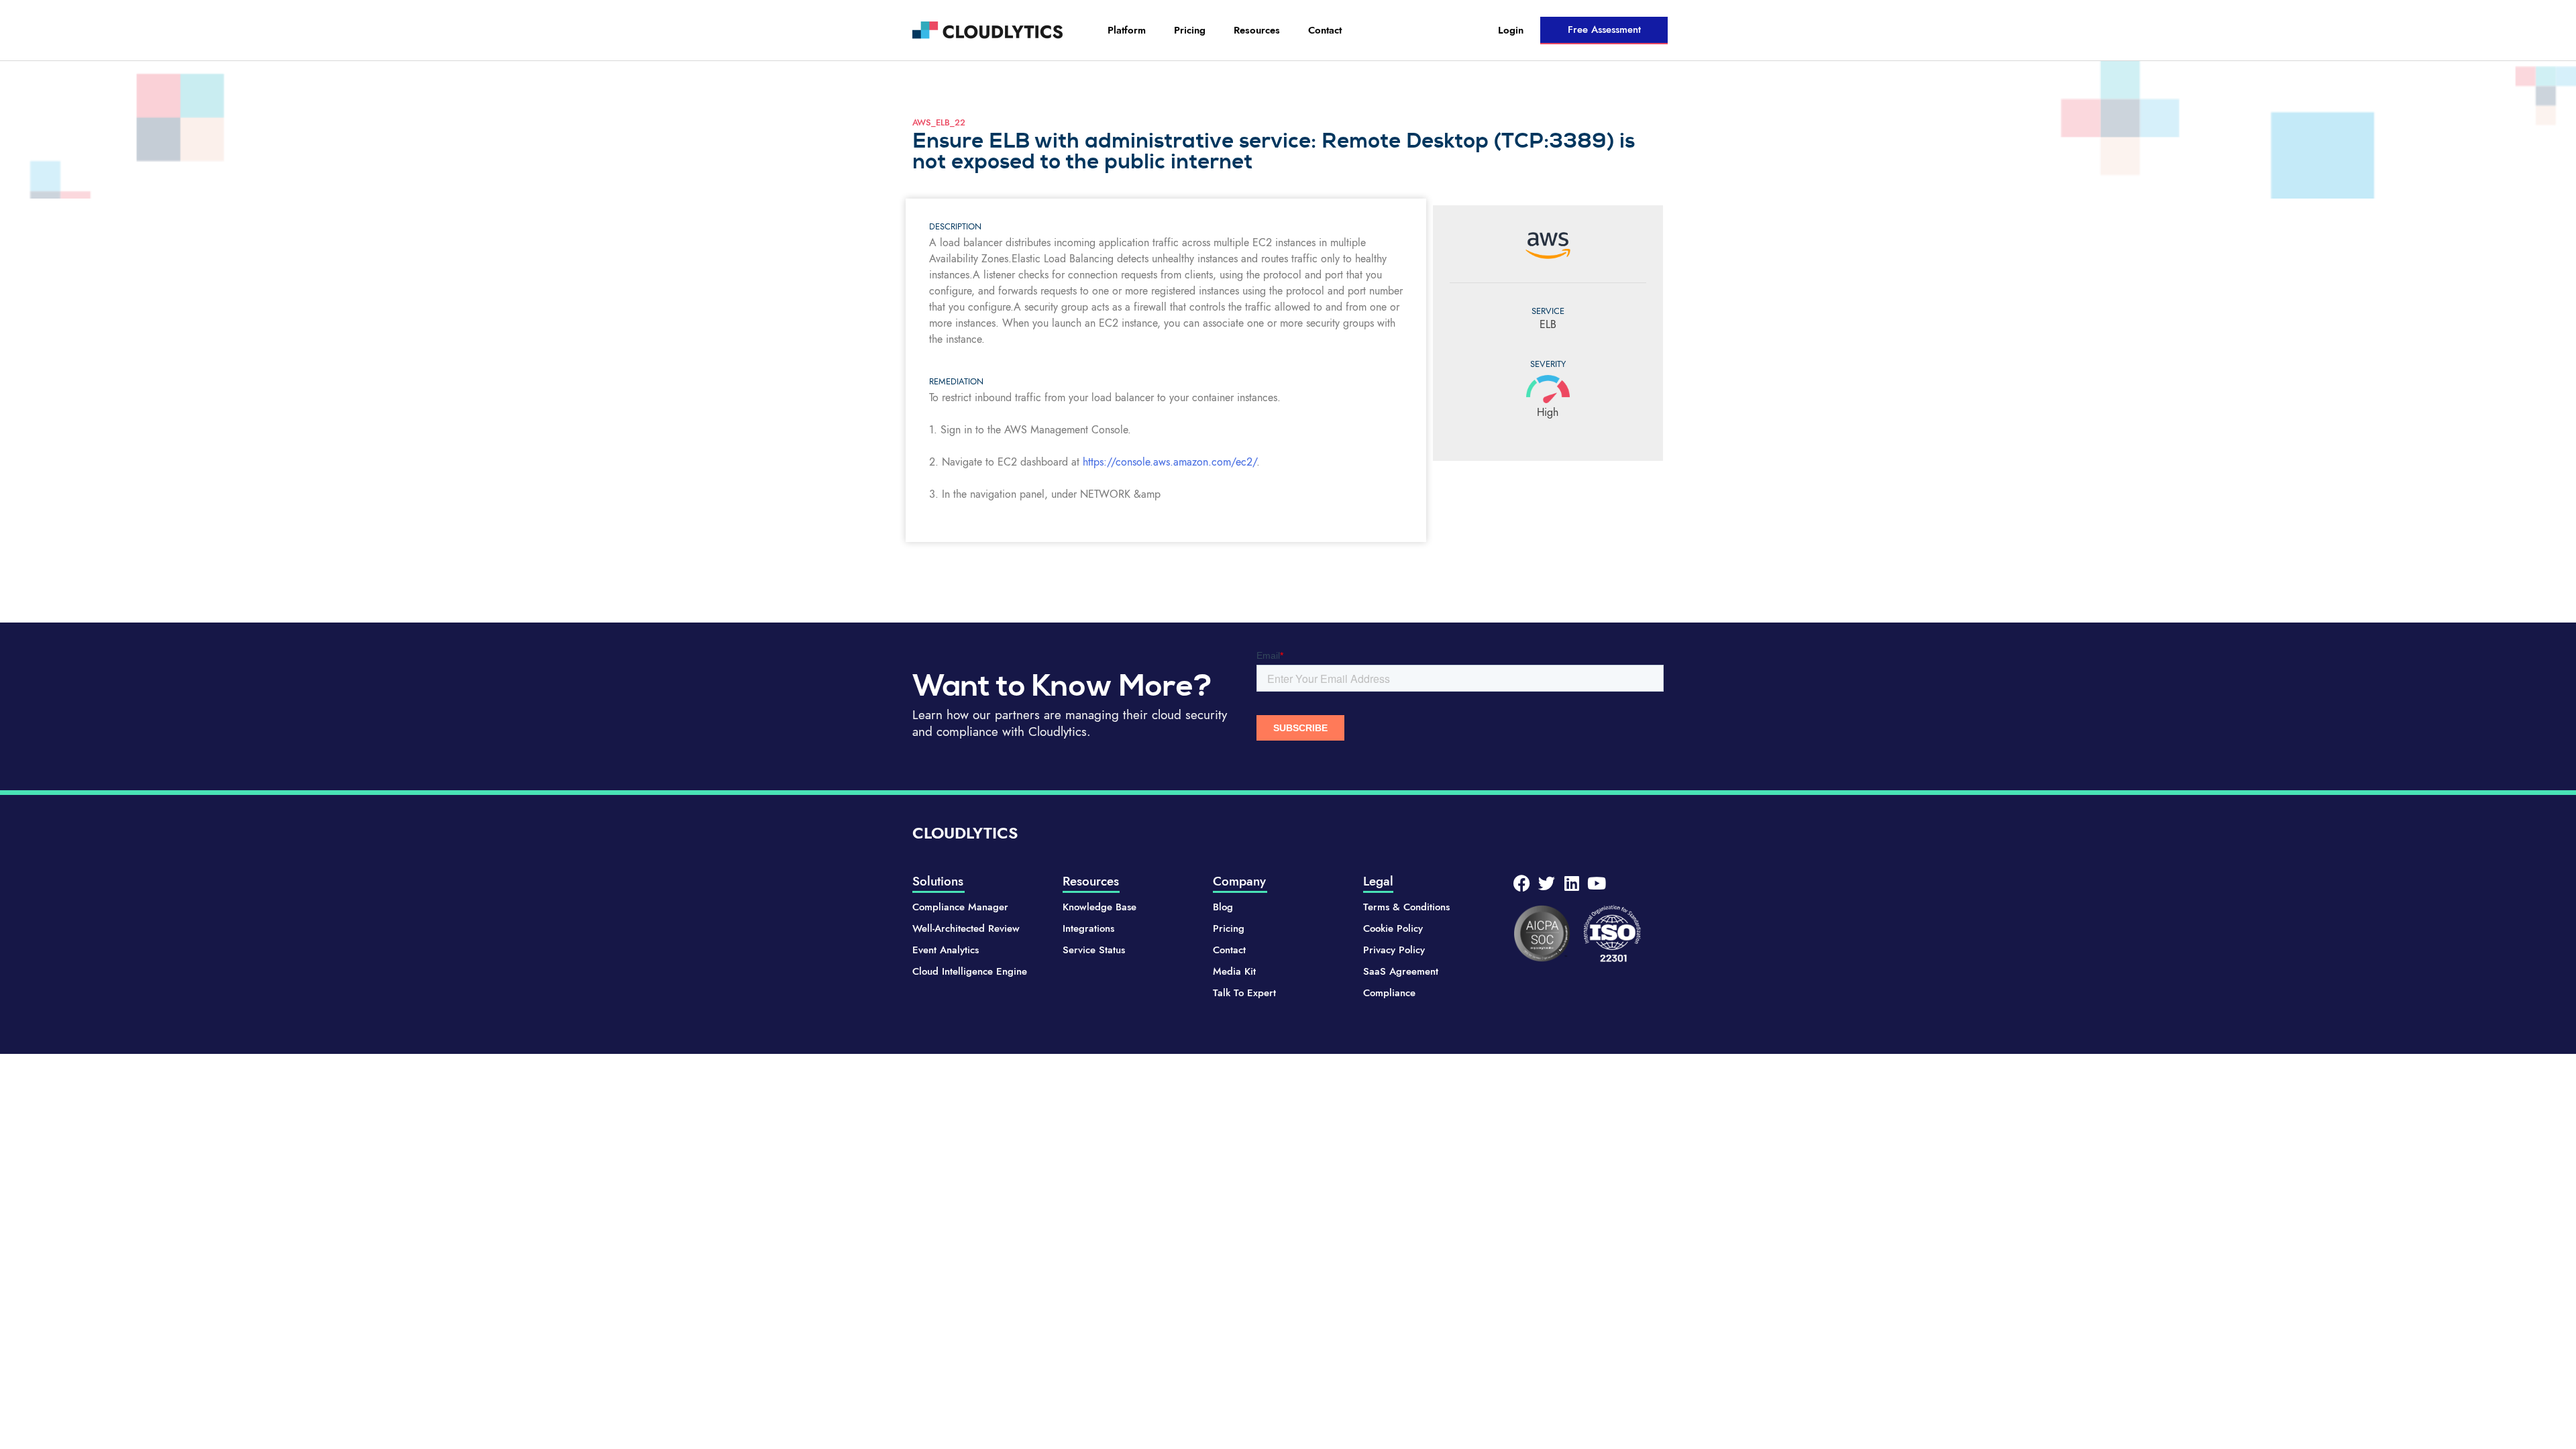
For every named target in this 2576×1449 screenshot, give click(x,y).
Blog (1223, 907)
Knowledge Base (1099, 907)
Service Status (1094, 950)
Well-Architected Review (966, 928)
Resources (1257, 30)
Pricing (1190, 30)
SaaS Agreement (1401, 971)
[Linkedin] (1571, 883)
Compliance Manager (960, 907)
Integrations (1088, 928)
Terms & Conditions (1406, 907)
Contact (1325, 30)
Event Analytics (946, 950)
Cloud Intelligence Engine (970, 971)
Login (1511, 30)
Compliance (1389, 993)
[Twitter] (1547, 883)
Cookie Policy (1393, 928)
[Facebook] (1522, 883)
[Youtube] (1596, 883)
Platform (1127, 30)
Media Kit (1234, 971)
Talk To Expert (1244, 993)
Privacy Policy (1394, 950)
